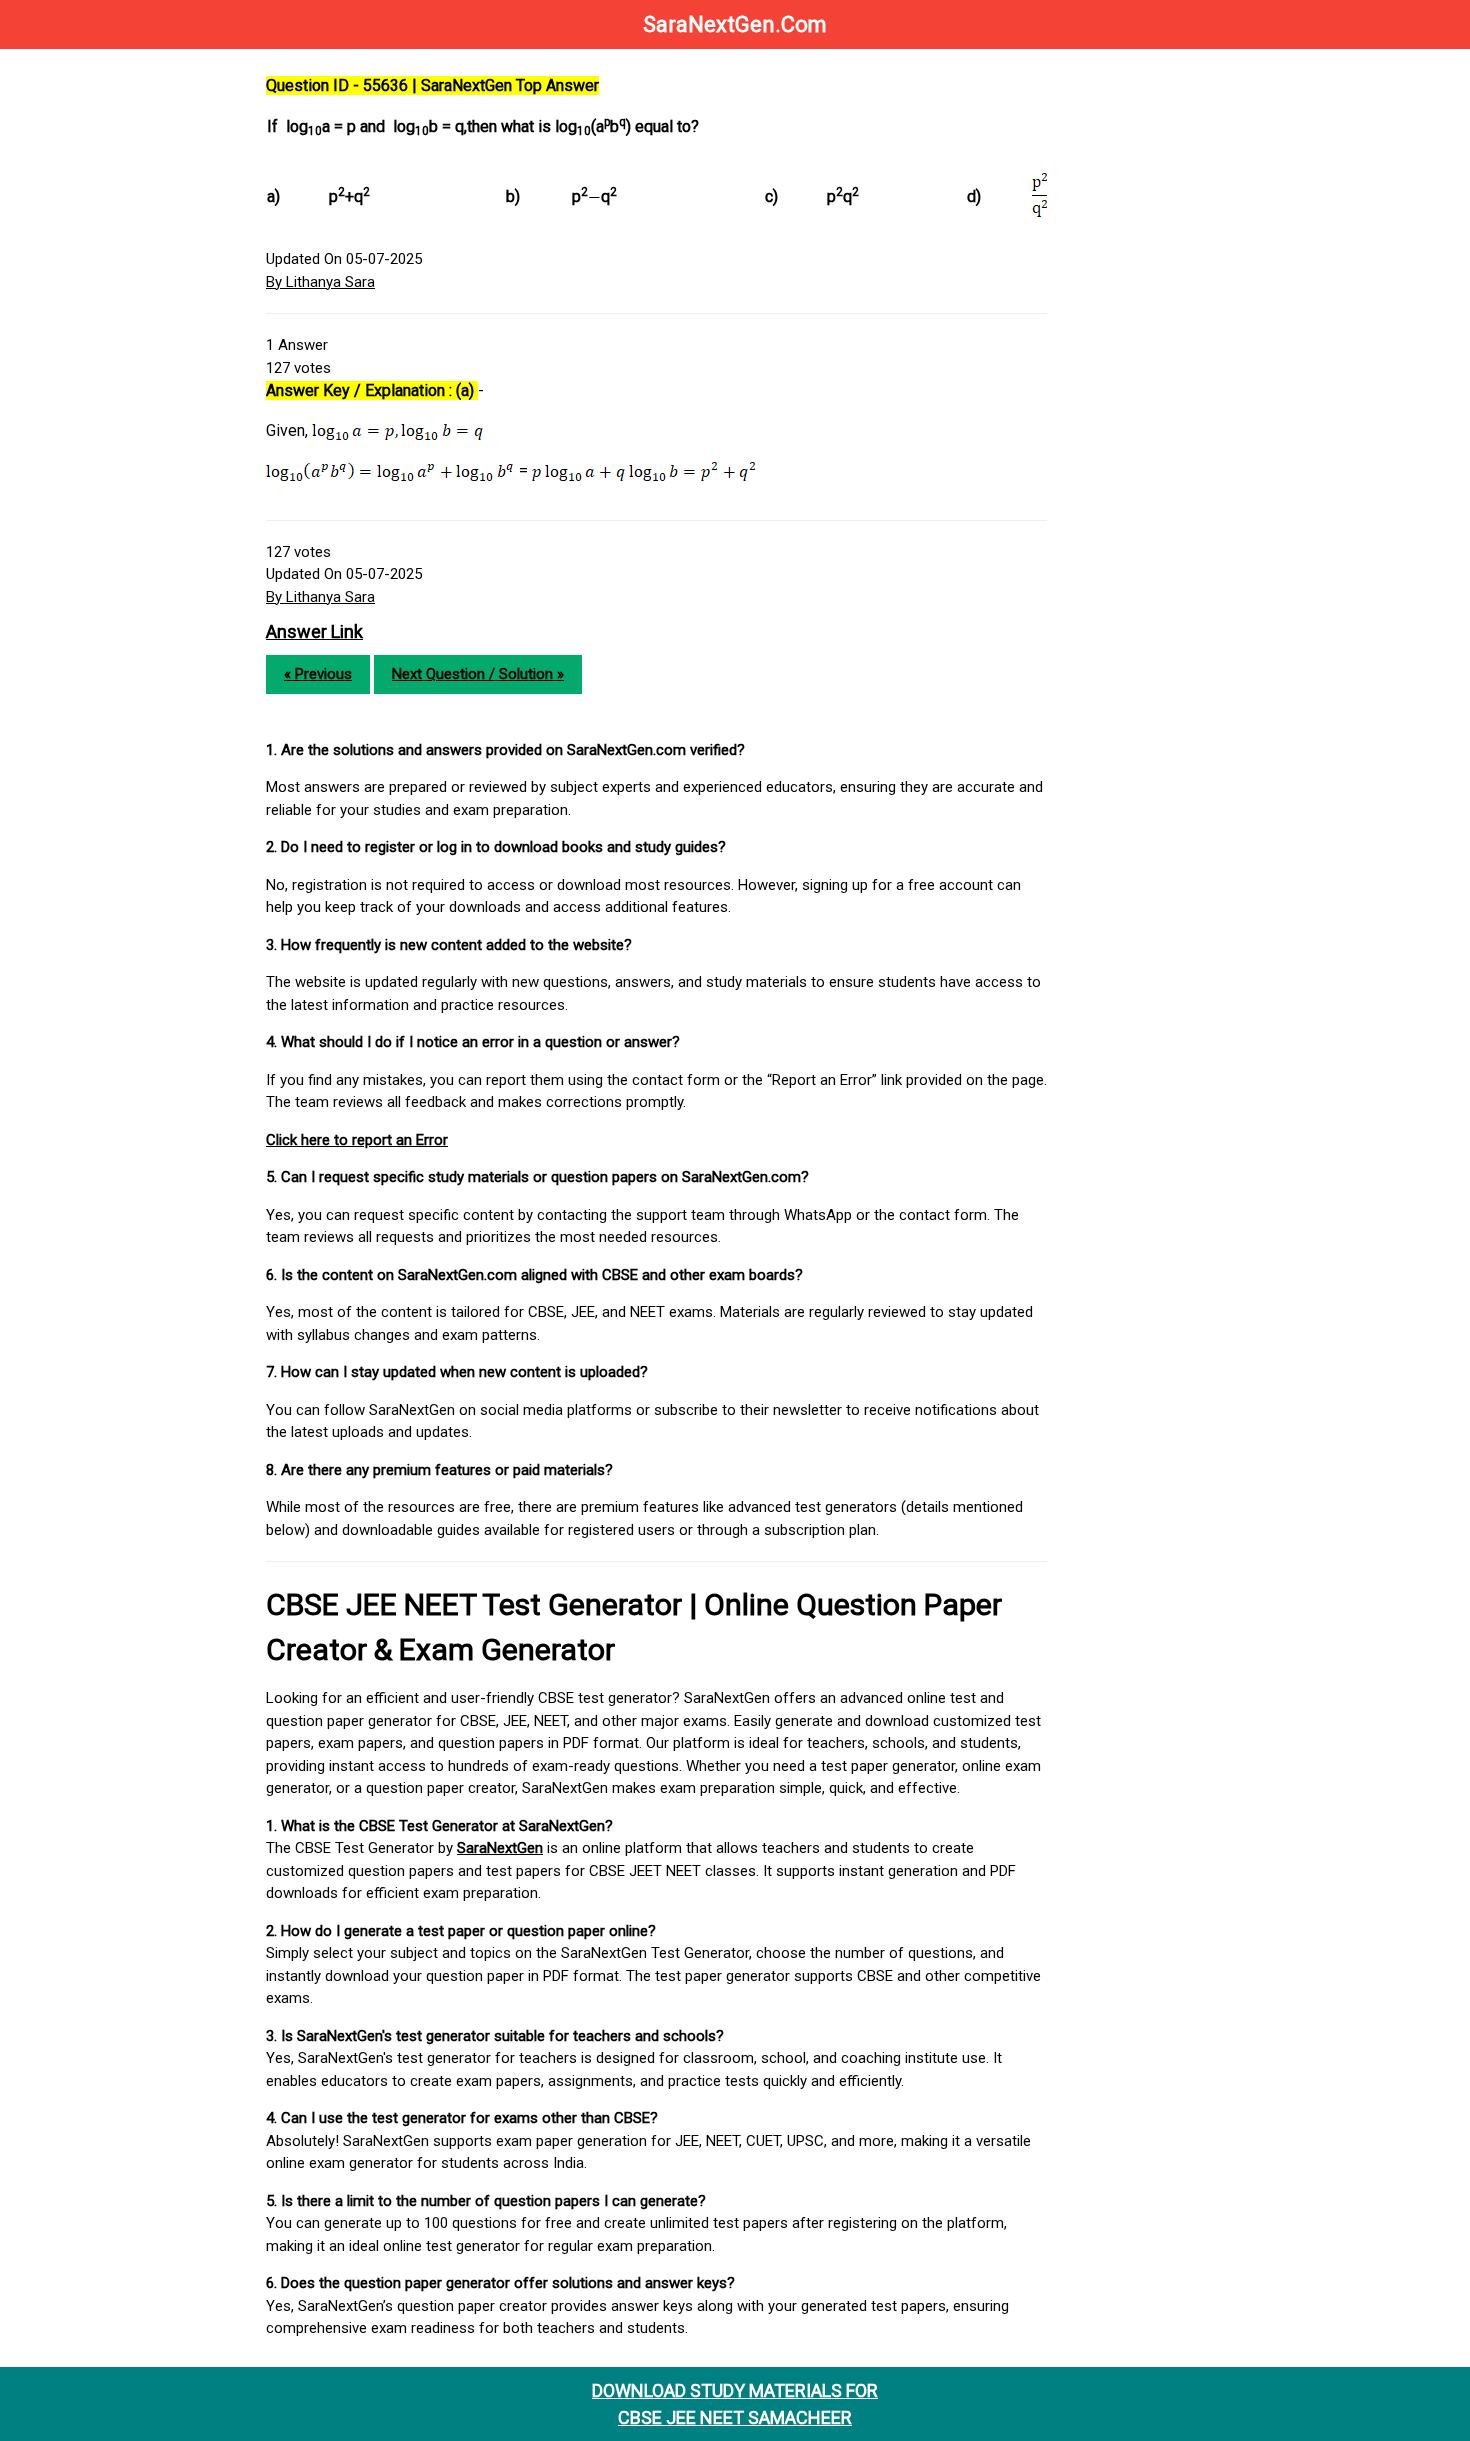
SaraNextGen (500, 1848)
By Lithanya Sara (320, 282)
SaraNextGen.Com (735, 24)
